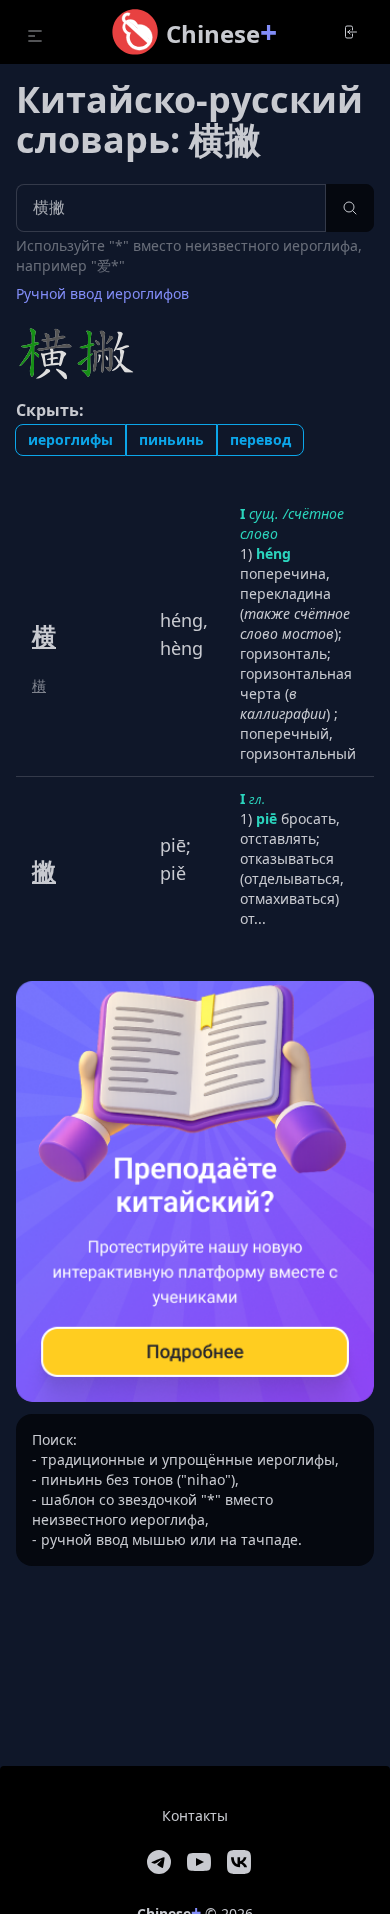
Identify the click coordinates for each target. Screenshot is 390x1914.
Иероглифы (70, 439)
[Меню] (35, 36)
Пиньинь (171, 439)
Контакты (195, 1815)
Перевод (260, 439)
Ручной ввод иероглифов (102, 293)
